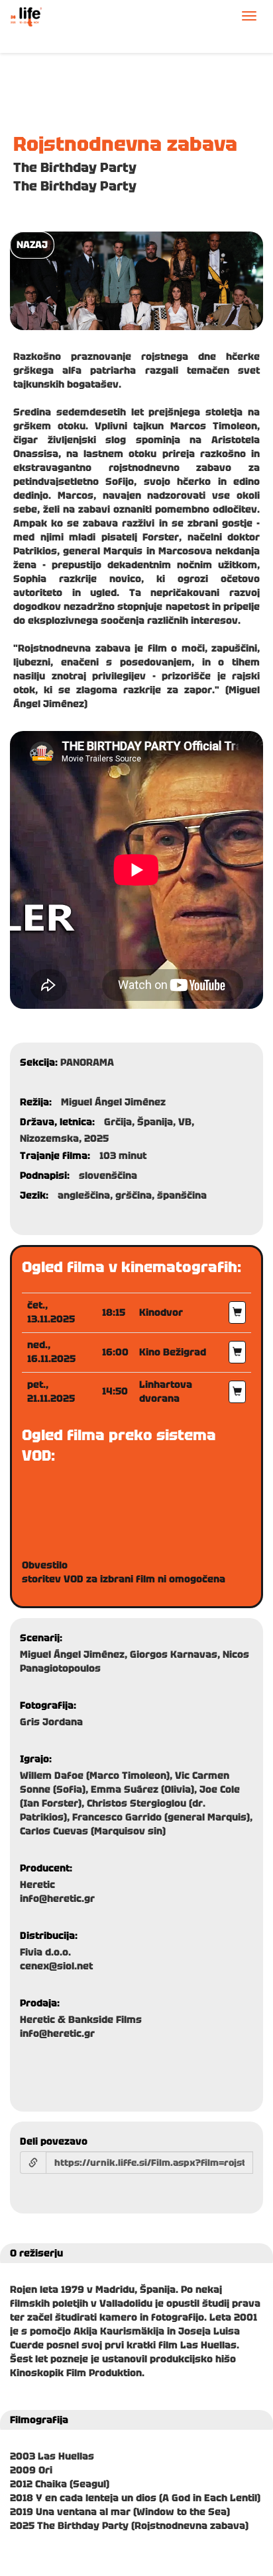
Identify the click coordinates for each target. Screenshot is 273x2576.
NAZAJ (32, 245)
